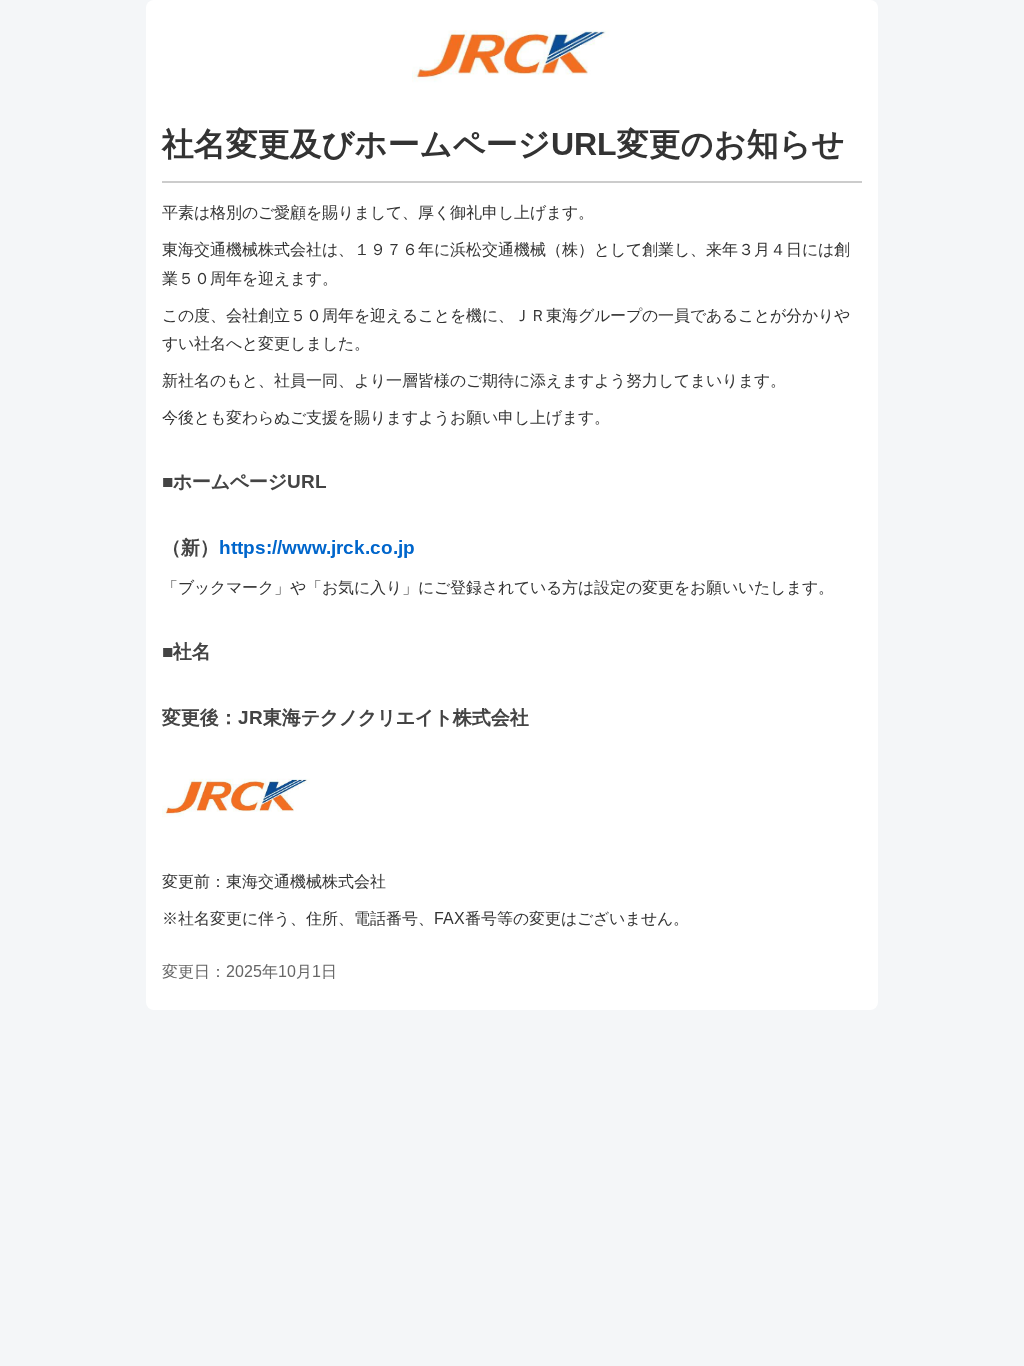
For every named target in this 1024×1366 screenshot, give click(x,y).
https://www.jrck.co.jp (317, 547)
